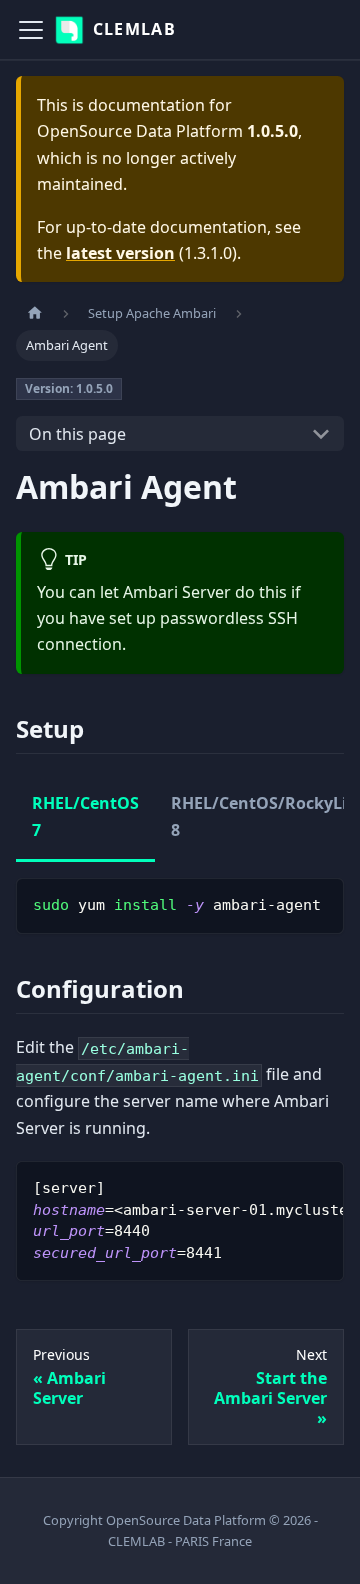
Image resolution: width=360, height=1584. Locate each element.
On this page (77, 434)
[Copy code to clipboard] (319, 902)
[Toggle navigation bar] (31, 30)
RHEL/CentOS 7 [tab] (85, 816)
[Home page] (35, 313)
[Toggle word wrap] (283, 1186)
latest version (120, 253)
